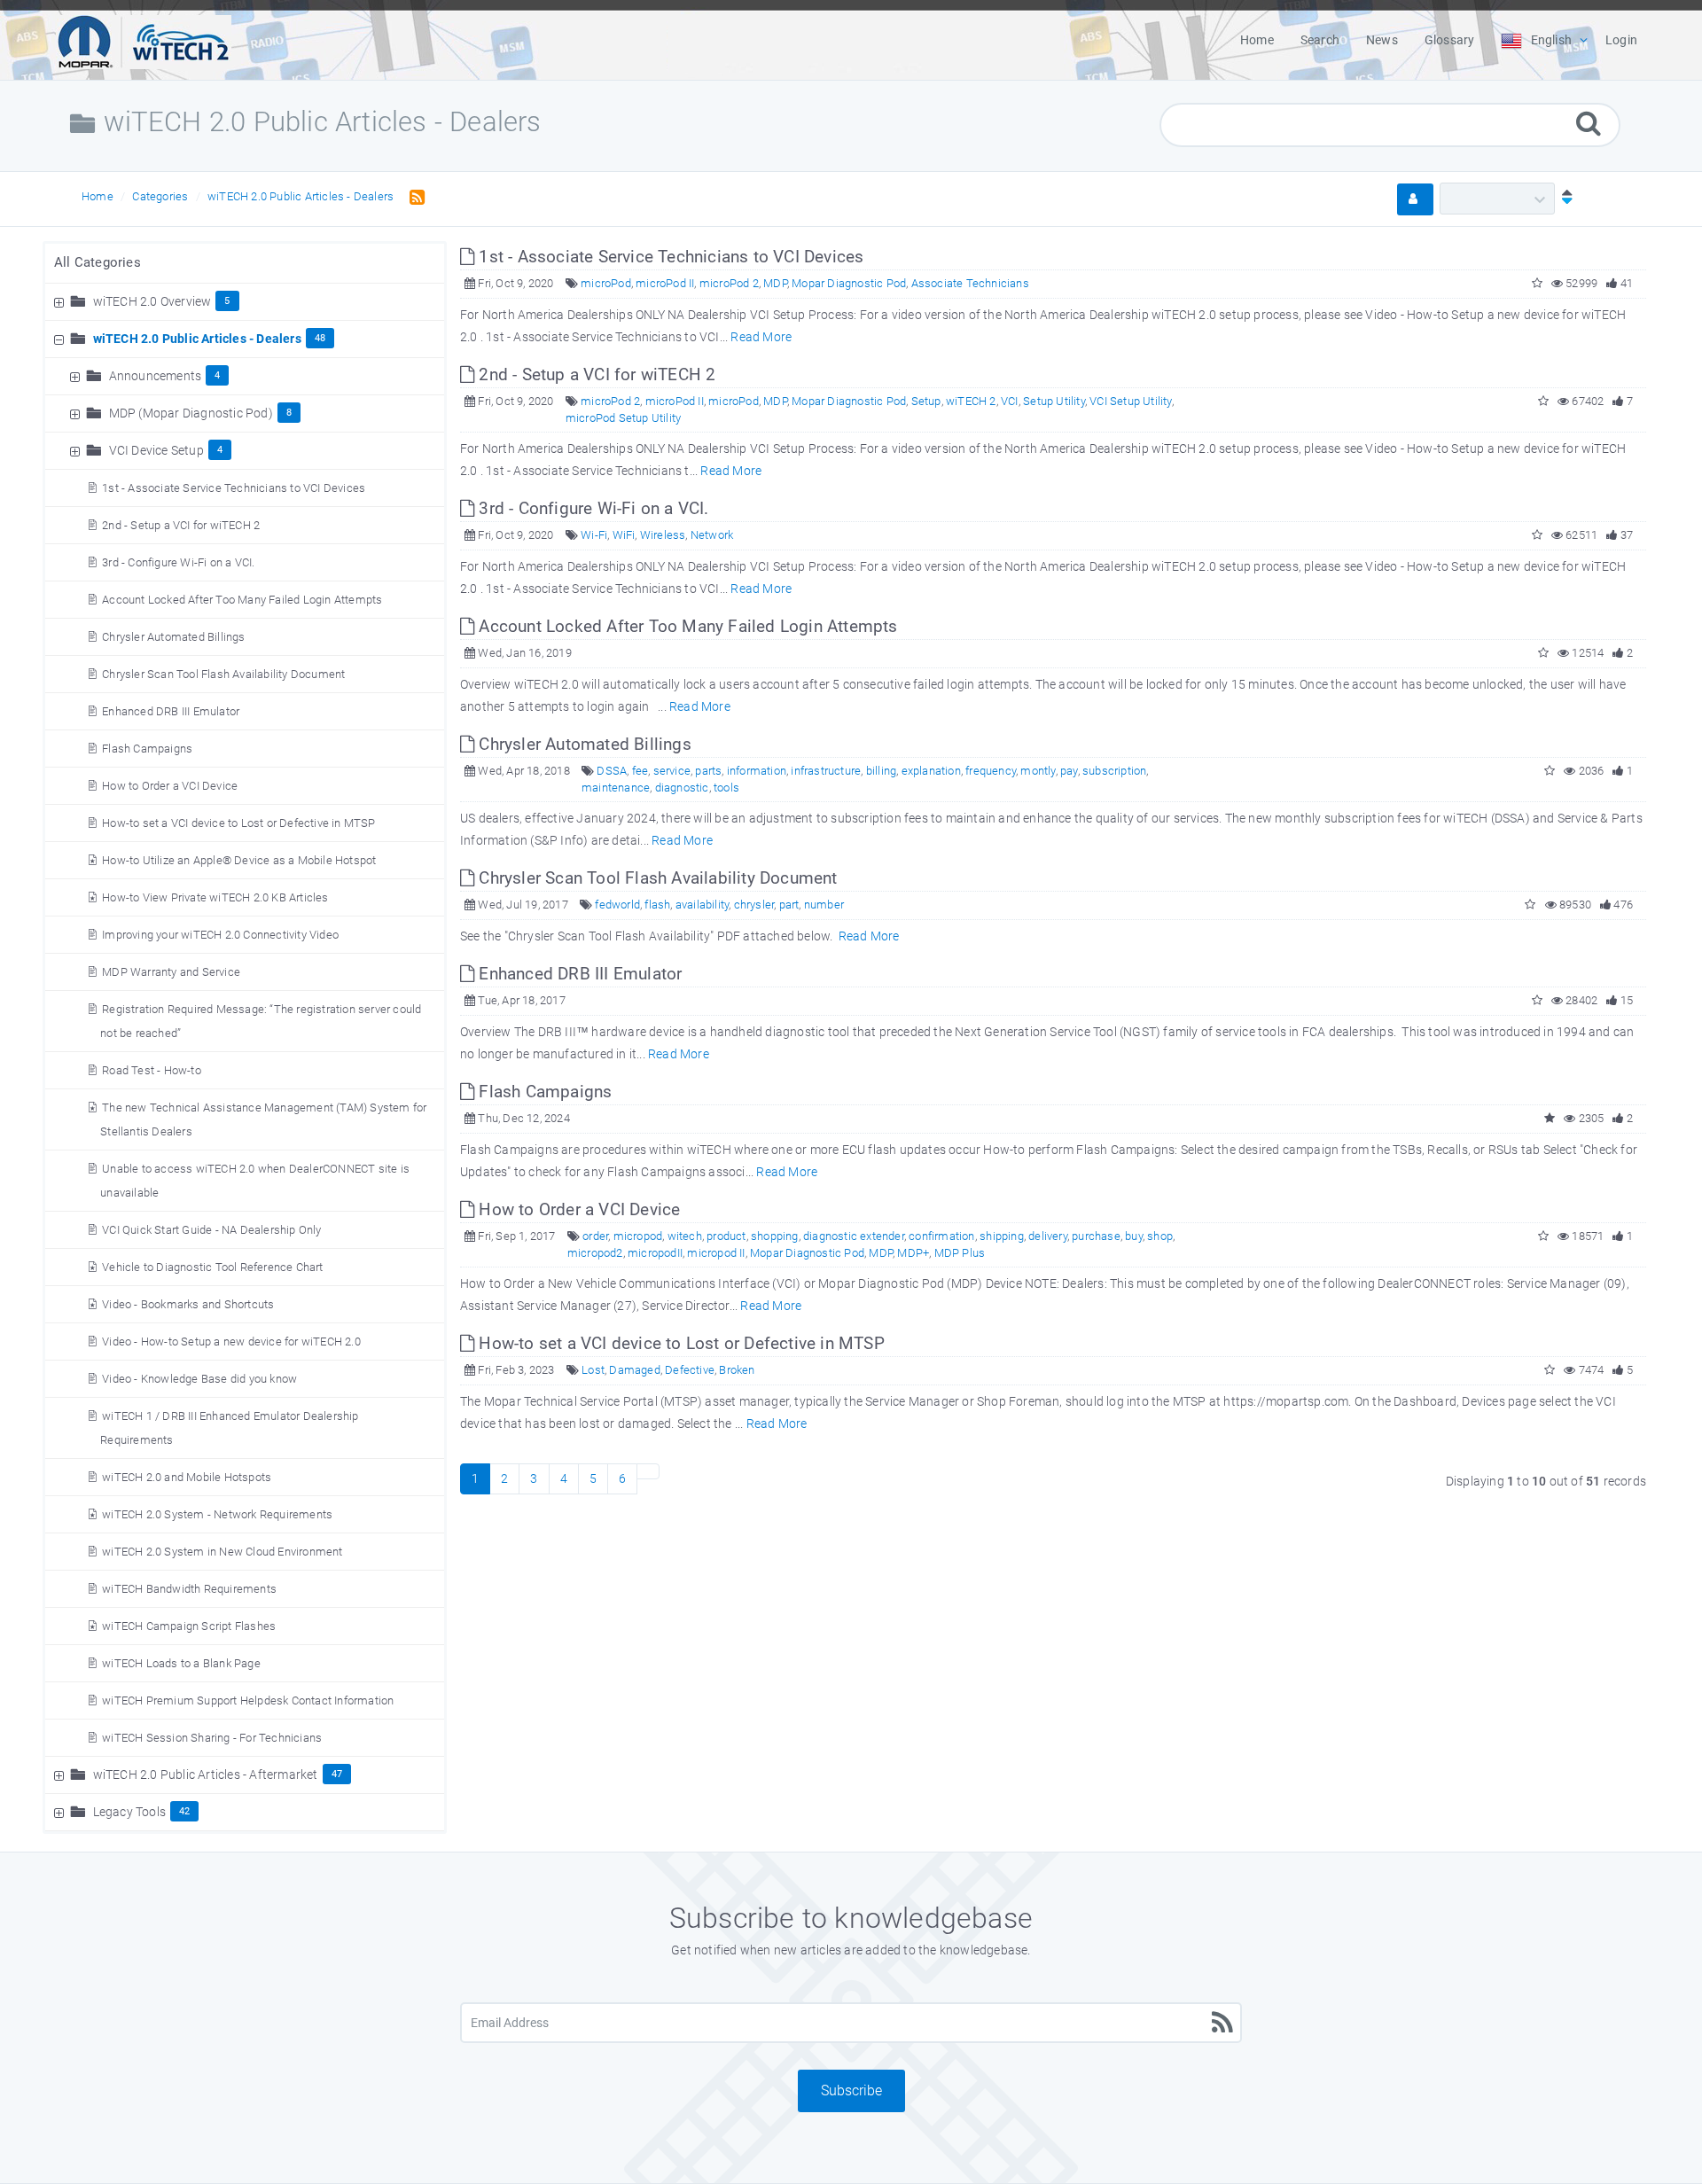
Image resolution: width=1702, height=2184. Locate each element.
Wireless (663, 535)
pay (1069, 771)
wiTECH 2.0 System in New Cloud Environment (222, 1552)
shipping (1002, 1236)
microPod (606, 283)
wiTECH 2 (971, 401)
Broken (737, 1370)
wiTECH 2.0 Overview (152, 301)
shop (1160, 1236)
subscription (1114, 771)
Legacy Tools (129, 1812)
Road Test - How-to (152, 1070)
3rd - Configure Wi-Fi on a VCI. (178, 562)
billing (881, 771)
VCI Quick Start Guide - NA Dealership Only (211, 1230)
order (595, 1236)
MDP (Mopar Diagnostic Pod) (191, 413)
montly (1038, 771)
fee (640, 771)
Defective (690, 1370)
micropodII (655, 1253)
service (672, 771)
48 (320, 338)
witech (685, 1236)
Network (712, 535)
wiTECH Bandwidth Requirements (189, 1589)
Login (1621, 40)
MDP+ (913, 1253)
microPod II (665, 283)
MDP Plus (960, 1253)
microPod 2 (729, 283)
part (789, 905)
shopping (775, 1236)
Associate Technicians (970, 283)
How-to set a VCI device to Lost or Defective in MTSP (238, 823)
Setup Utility (1054, 401)
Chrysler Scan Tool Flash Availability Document (223, 674)
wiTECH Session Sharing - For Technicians (212, 1738)
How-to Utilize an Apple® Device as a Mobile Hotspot (239, 860)
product (726, 1236)
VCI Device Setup (156, 450)
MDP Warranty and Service (171, 972)
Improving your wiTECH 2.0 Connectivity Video (220, 935)
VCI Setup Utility (1130, 401)
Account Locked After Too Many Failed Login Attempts (242, 600)
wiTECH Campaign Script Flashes (189, 1626)
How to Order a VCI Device (170, 786)
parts (708, 771)
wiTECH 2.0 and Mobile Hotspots (187, 1477)
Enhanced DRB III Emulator (171, 711)
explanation (931, 771)
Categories (160, 196)
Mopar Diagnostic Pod (849, 283)
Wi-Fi (594, 535)
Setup (926, 401)
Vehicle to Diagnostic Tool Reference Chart (212, 1267)
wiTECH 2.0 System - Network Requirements (217, 1514)
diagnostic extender (854, 1236)
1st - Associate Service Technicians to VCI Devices (234, 488)
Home (98, 196)
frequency (991, 771)
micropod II (716, 1253)
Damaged (634, 1370)
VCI (1010, 401)
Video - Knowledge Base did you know (199, 1379)
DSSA (612, 771)
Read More (761, 337)
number (824, 905)
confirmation (941, 1236)
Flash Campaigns (147, 749)
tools (726, 788)
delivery (1048, 1236)
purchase (1096, 1236)
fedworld (617, 905)
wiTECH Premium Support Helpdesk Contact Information (248, 1700)
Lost (593, 1370)
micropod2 (595, 1253)
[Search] (1589, 123)
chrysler (754, 905)
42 (184, 1811)
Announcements (156, 376)
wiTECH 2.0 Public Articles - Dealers (301, 196)
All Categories (98, 262)
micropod (638, 1236)
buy (1134, 1236)
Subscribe (851, 2090)
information (757, 771)
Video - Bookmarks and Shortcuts (188, 1304)
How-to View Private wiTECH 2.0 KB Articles (215, 897)
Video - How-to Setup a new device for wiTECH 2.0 (231, 1342)
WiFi (624, 535)
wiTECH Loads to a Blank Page (181, 1663)
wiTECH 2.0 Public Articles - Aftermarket (206, 1774)
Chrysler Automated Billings (173, 637)
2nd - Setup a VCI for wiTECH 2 (181, 525)
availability (702, 905)
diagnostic (682, 788)
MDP (775, 283)
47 (337, 1774)
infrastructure (826, 771)
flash (657, 905)
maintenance (616, 788)
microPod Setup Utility (623, 418)
